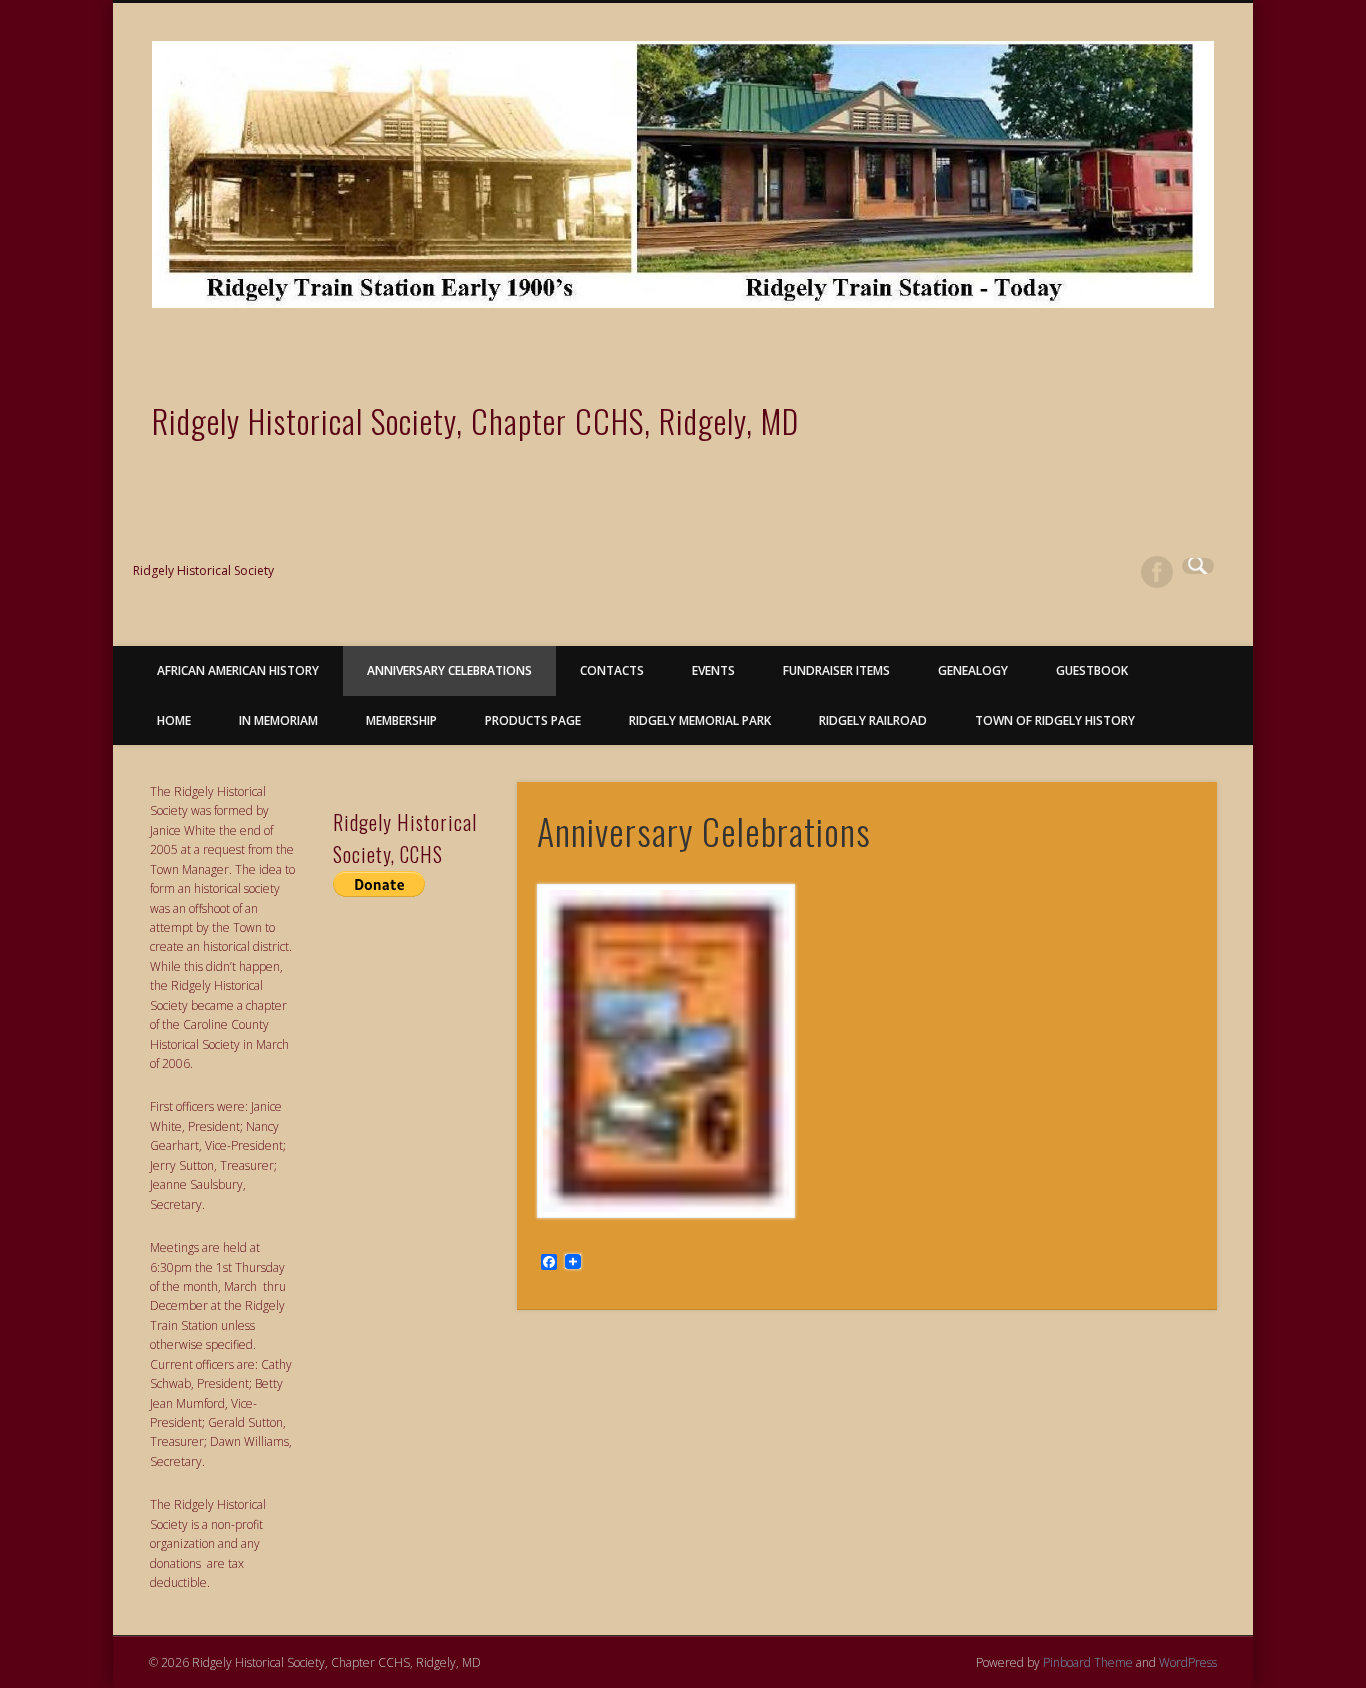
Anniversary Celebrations (449, 670)
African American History (238, 670)
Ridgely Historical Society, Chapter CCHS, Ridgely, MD (475, 420)
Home (174, 720)
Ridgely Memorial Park (700, 720)
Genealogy (973, 670)
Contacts (612, 670)
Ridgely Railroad (873, 720)
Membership (401, 720)
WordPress (1188, 1662)
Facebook (1157, 572)
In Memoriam (278, 720)
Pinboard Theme (1088, 1662)
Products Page (533, 720)
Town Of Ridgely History (1055, 720)
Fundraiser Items (836, 670)
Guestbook (1092, 670)
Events (713, 670)
